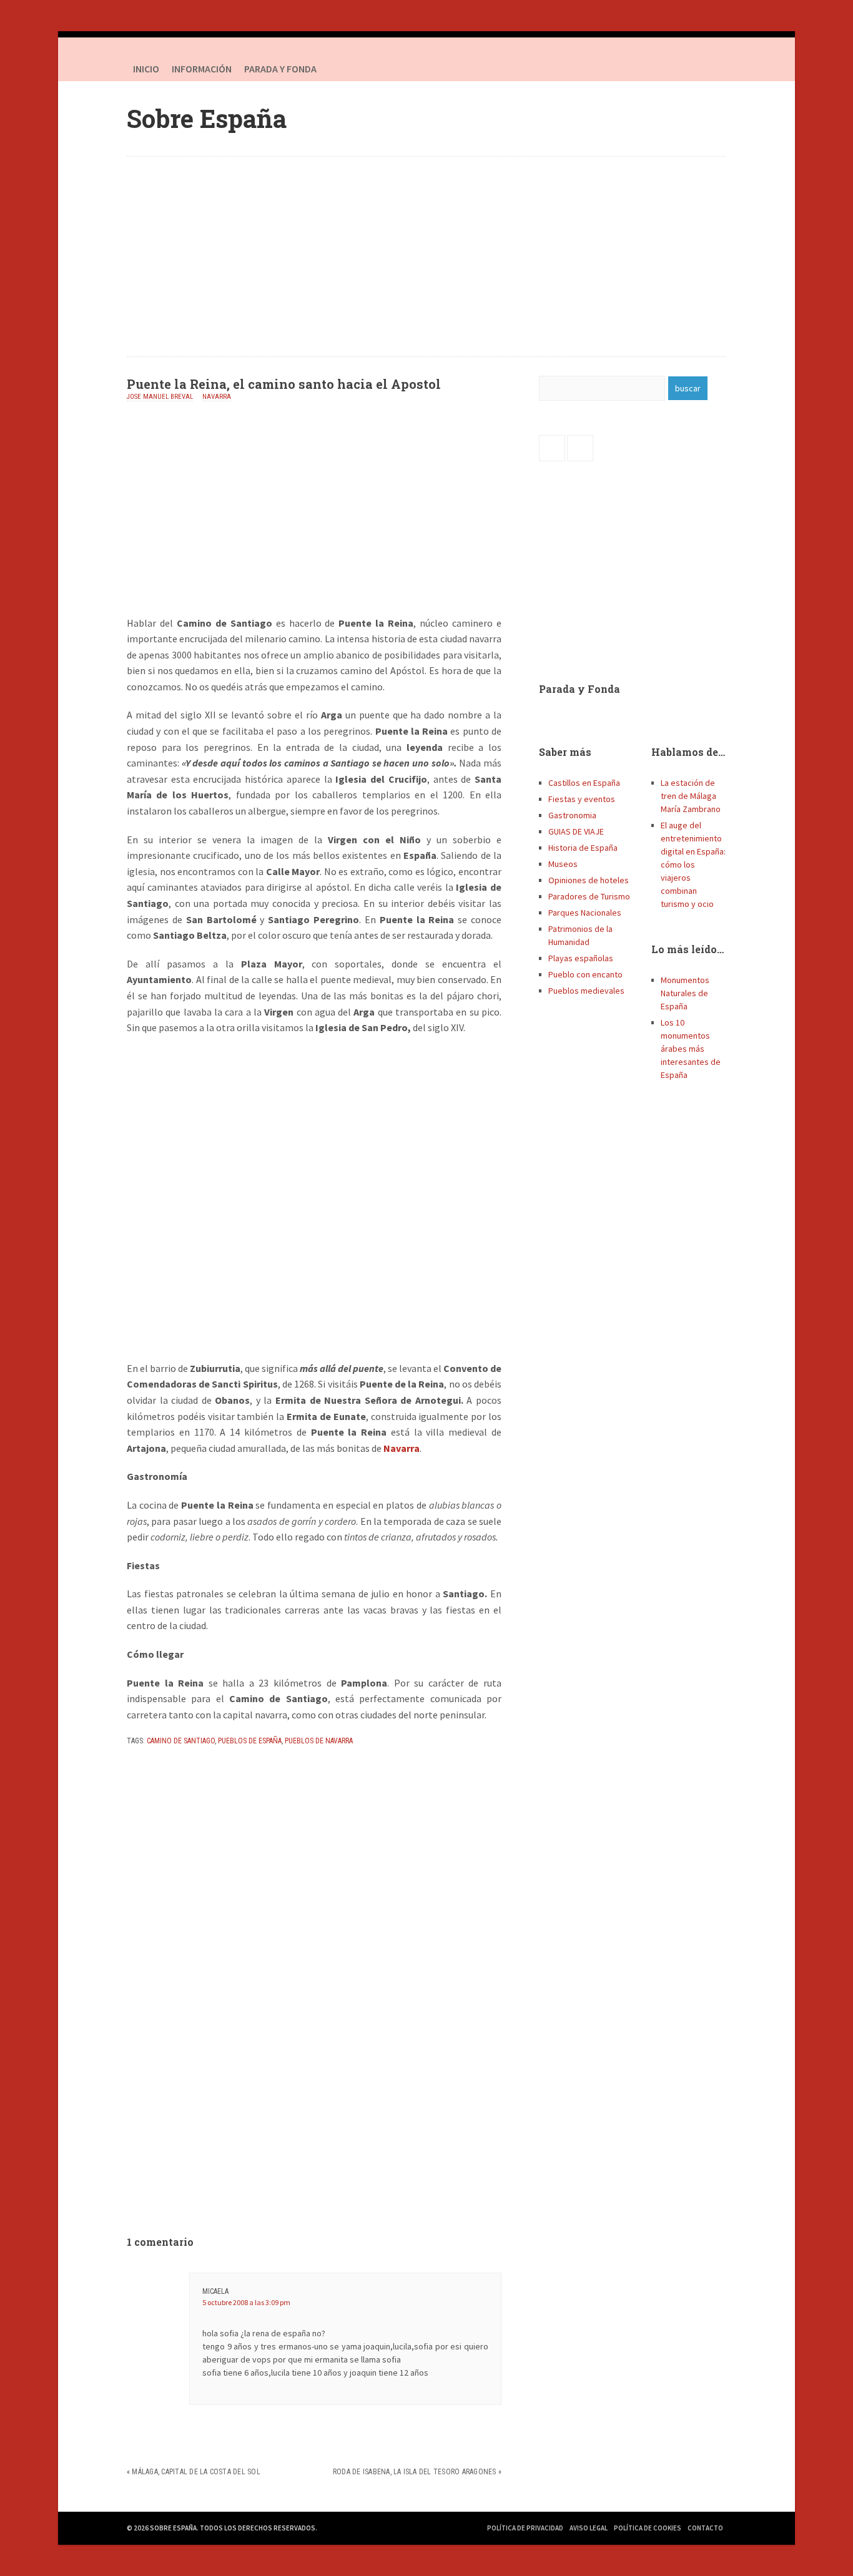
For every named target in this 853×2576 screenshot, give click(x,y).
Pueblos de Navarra (319, 1741)
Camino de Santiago (181, 1741)
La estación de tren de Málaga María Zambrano (691, 796)
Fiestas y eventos (582, 799)
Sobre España (207, 118)
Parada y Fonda (579, 689)
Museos (563, 864)
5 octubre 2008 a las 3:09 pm (246, 2302)
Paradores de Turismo (589, 896)
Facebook (689, 69)
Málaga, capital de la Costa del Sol (196, 2472)
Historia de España (583, 848)
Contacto (705, 2528)
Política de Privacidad (525, 2528)
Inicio (146, 69)
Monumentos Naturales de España (685, 993)
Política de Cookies (648, 2528)
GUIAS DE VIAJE (576, 831)
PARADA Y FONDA (280, 69)
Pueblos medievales (586, 991)
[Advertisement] (426, 257)
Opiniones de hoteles (589, 880)
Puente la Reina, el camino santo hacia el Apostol (284, 384)
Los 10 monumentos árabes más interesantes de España (691, 1049)
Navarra (217, 397)
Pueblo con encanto (585, 974)
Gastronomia (572, 815)
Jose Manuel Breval (160, 397)
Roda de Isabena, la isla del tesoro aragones (415, 2472)
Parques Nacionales (585, 913)
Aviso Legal (589, 2528)
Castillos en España (584, 783)
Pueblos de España (250, 1741)
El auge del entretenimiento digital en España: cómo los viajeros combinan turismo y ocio (693, 864)
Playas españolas (581, 958)
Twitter (714, 69)
